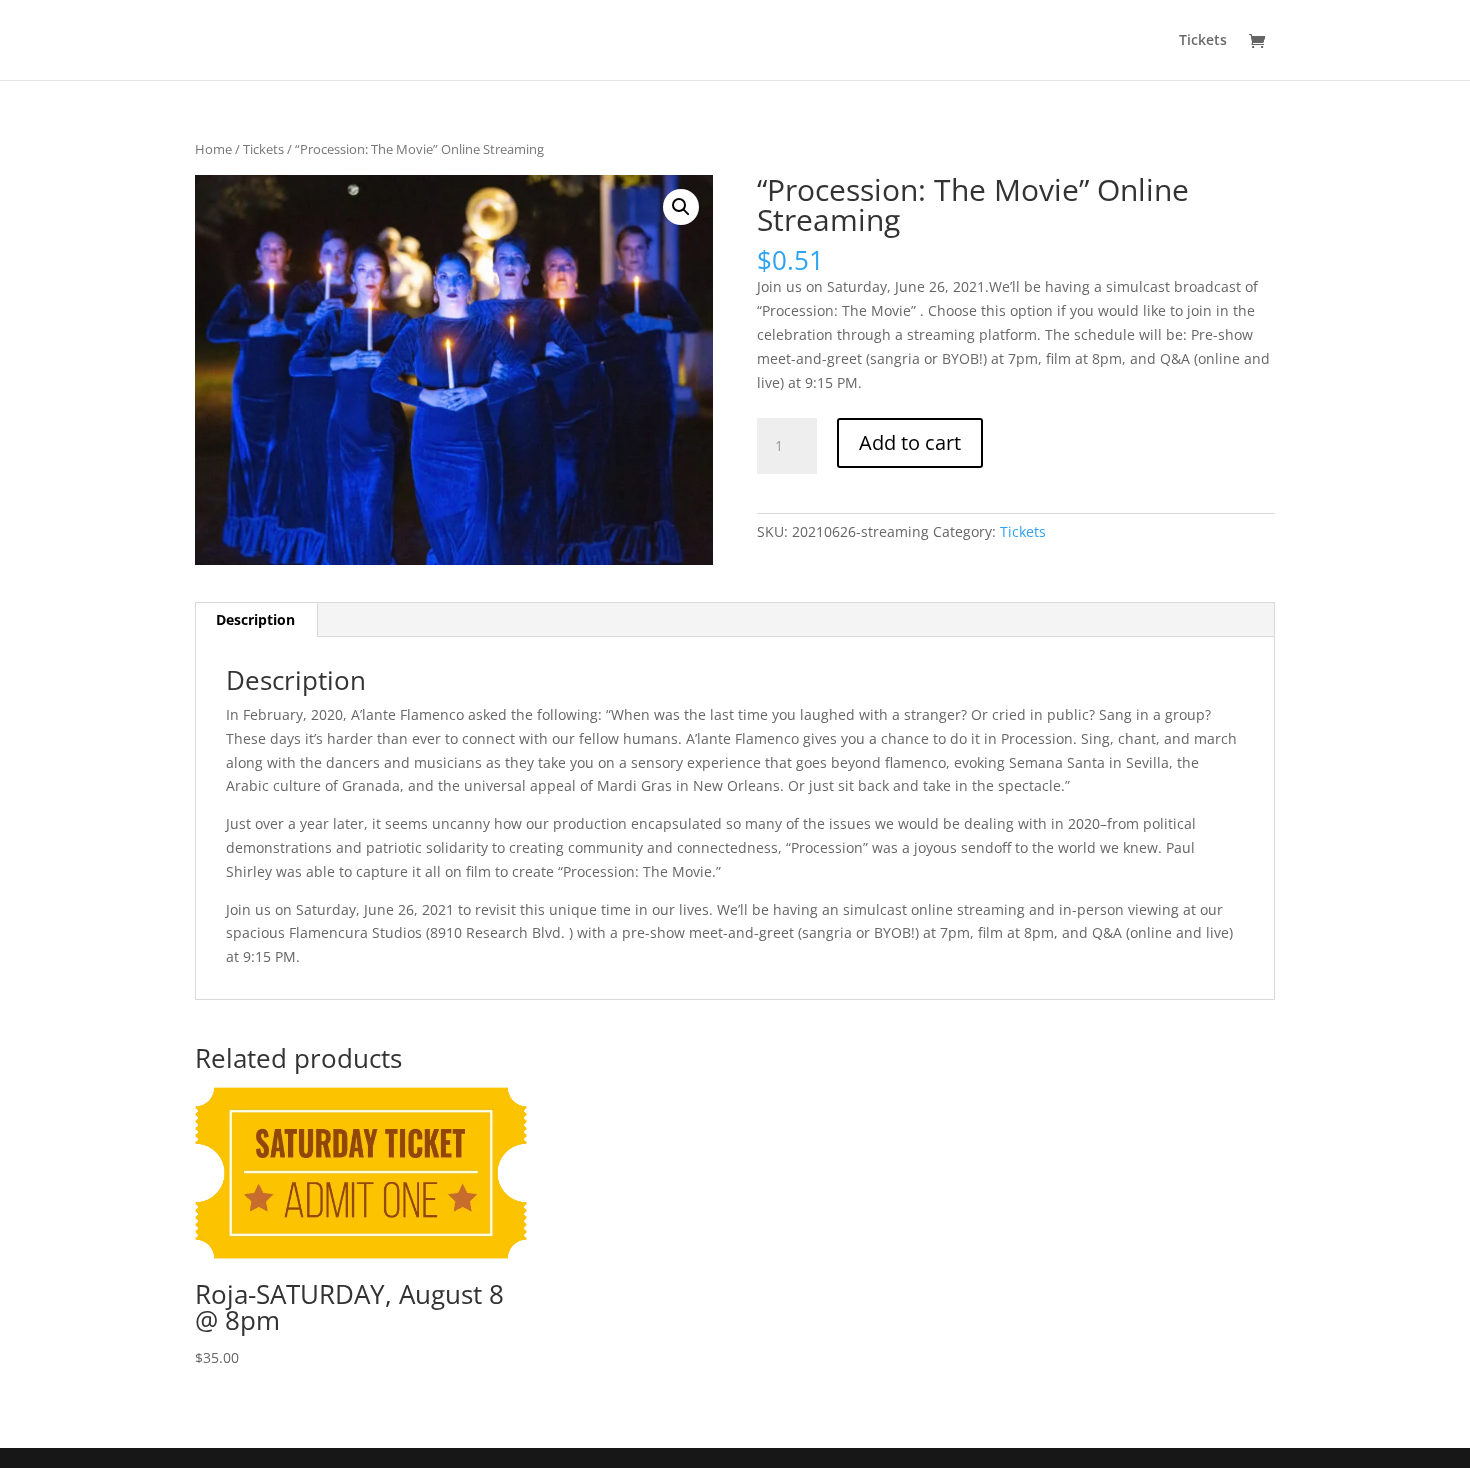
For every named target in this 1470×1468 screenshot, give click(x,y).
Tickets (1203, 41)
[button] (681, 207)
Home (213, 149)
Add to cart (910, 442)
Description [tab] (255, 619)
